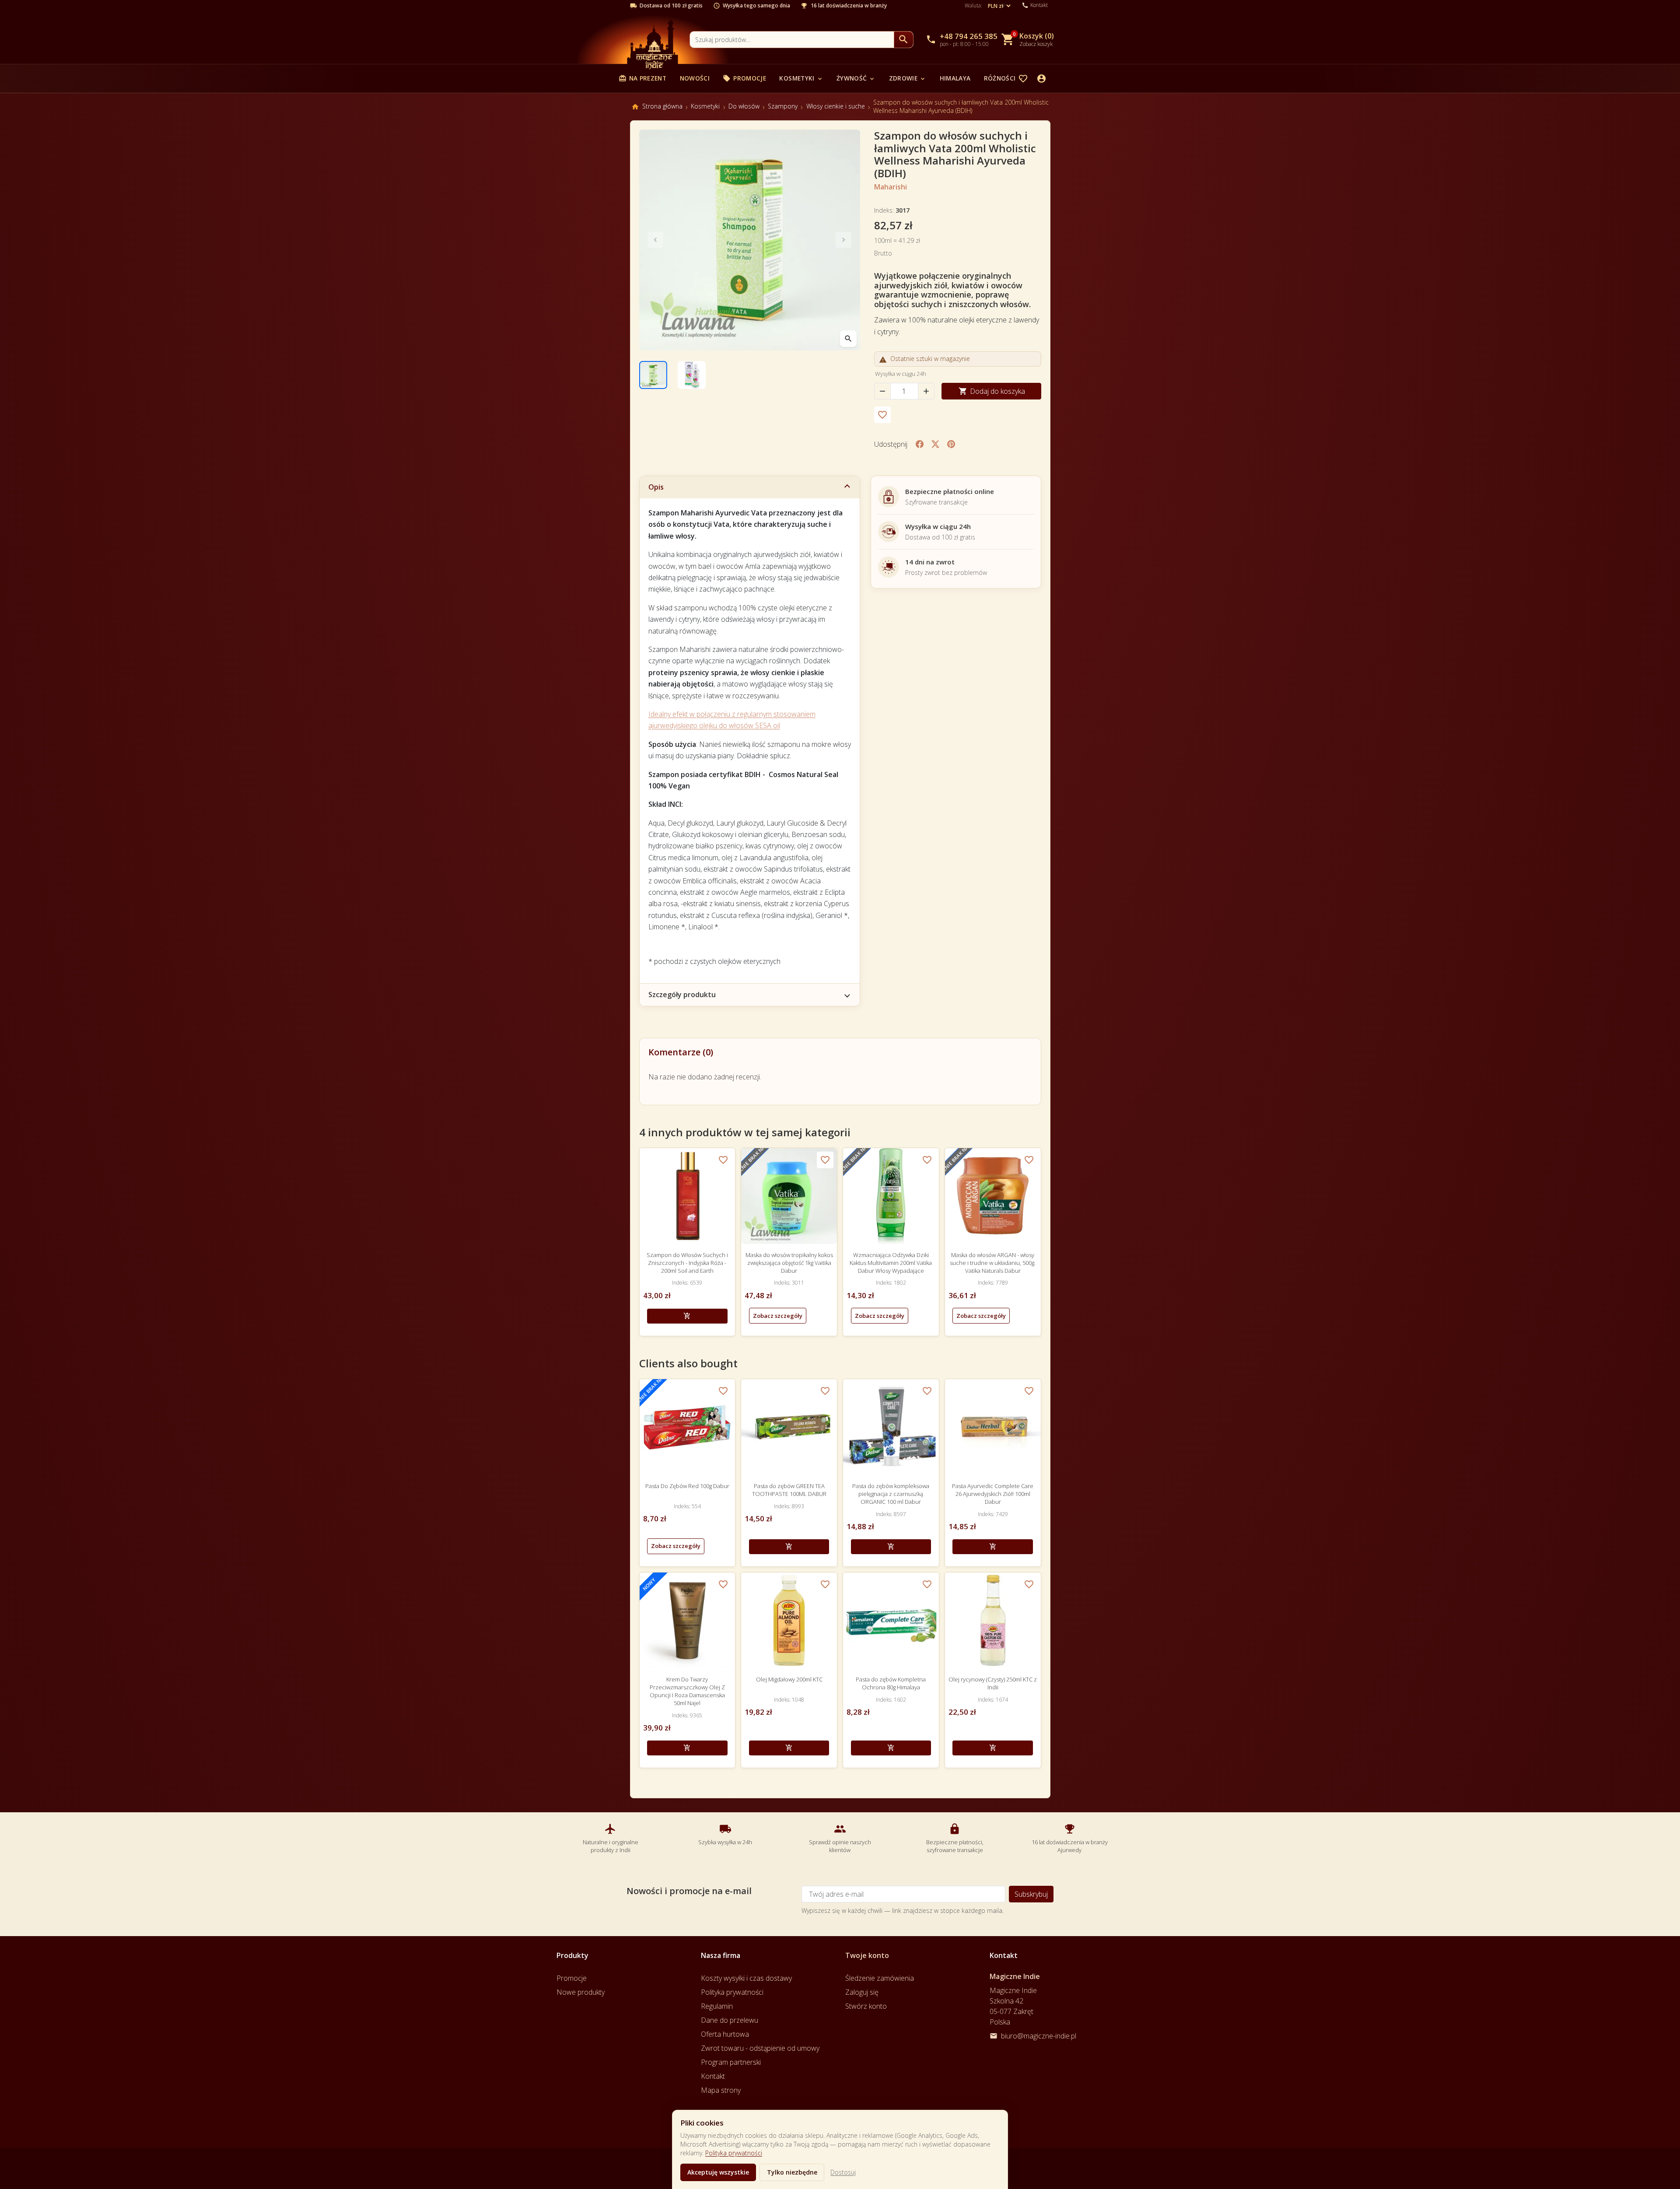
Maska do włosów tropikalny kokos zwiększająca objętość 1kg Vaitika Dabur (789, 1263)
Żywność (856, 78)
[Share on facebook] (920, 444)
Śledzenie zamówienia (880, 1978)
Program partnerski (731, 2062)
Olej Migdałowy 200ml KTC (789, 1679)
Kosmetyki (801, 78)
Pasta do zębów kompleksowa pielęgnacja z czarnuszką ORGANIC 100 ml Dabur (891, 1494)
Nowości (695, 78)
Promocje (744, 78)
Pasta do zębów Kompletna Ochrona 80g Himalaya (891, 1683)
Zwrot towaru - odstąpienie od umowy (760, 2048)
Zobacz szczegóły (778, 1316)
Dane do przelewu (730, 2020)
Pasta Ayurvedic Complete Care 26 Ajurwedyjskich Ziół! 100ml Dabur (993, 1494)
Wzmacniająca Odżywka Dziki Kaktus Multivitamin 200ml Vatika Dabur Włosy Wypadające (891, 1263)
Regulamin (717, 2006)
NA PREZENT (642, 78)
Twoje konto (867, 1955)
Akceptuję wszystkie (718, 2172)
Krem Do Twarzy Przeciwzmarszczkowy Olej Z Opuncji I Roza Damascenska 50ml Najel (687, 1691)
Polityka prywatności (734, 2153)
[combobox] (792, 40)
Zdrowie (908, 78)
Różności (1004, 78)
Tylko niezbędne (792, 2172)
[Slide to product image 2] (692, 375)
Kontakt (713, 2076)
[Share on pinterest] (951, 444)
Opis (656, 487)
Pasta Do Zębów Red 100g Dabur (687, 1486)
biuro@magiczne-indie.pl (1039, 2036)
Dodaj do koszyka (992, 391)
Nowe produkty (581, 1992)
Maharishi (891, 187)
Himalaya (955, 78)
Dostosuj (843, 2172)
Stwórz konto (866, 2006)
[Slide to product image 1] (653, 375)
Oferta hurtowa (725, 2034)
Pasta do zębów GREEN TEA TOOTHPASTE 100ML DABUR (789, 1490)
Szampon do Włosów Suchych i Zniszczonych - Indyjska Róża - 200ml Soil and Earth (687, 1263)
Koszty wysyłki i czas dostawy (746, 1978)
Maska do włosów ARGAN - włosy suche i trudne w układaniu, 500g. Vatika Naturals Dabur (993, 1263)
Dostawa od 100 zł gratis (671, 6)
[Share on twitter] (935, 444)
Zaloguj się (862, 1992)
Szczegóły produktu (682, 995)
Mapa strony (721, 2090)
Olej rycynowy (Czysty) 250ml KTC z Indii (993, 1683)
